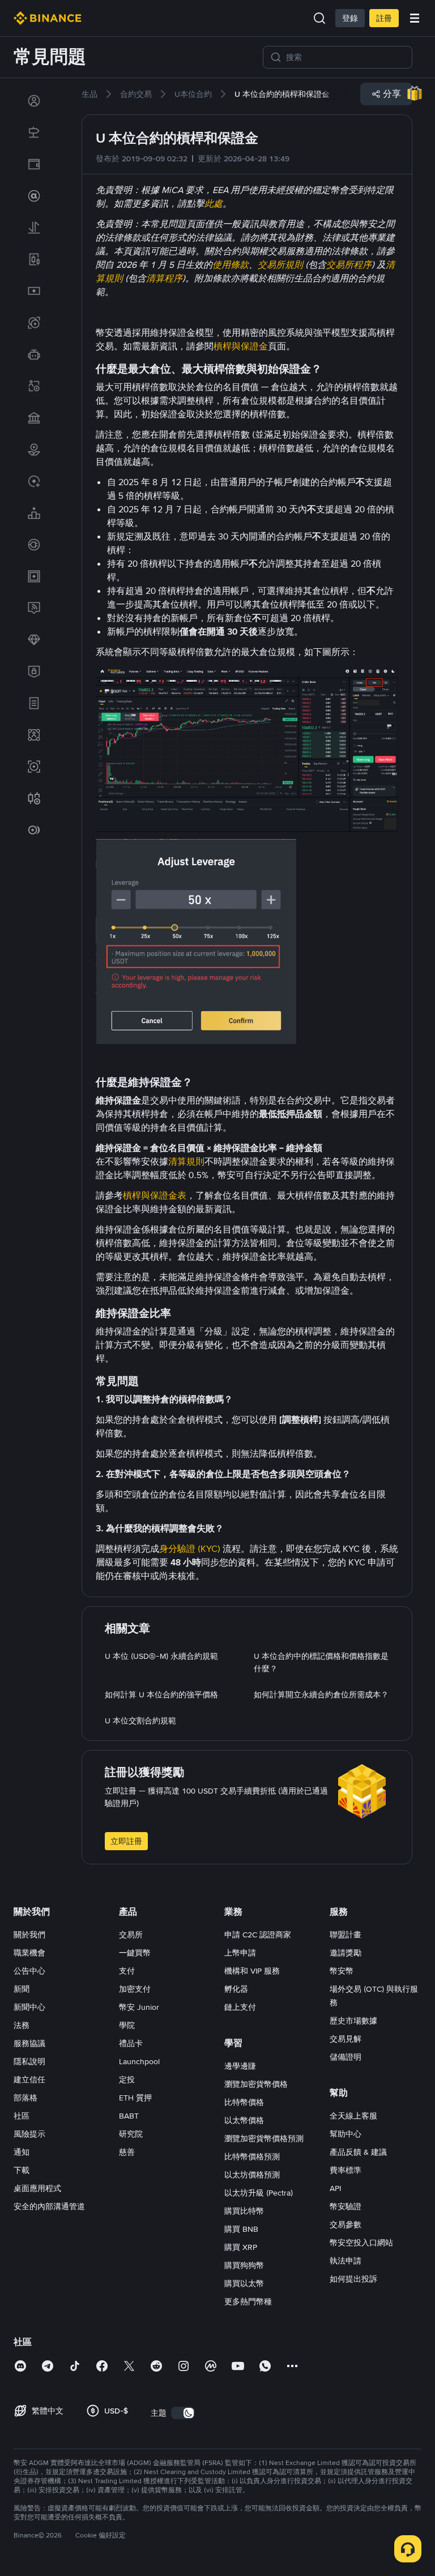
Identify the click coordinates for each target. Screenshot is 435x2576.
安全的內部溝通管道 (49, 2206)
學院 (127, 2025)
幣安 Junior (139, 2007)
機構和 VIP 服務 (252, 1971)
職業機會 (29, 1953)
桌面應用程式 (37, 2188)
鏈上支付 (240, 2007)
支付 (127, 1971)
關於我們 (29, 1935)
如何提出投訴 (353, 2279)
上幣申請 (240, 1953)
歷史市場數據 (353, 2021)
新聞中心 (29, 2007)
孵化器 (236, 1989)
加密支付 (135, 1989)
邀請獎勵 (346, 1953)
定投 (127, 2079)
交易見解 (346, 2039)
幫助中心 (346, 2134)
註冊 (384, 18)
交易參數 (346, 2224)
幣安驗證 (346, 2206)
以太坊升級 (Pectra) (259, 2193)
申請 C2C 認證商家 (258, 1935)
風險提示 (29, 2134)
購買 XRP (241, 2247)
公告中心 (29, 1971)
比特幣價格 (244, 2102)
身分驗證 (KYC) (190, 1549)
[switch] (183, 2413)
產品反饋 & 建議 (358, 2152)
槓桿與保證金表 (155, 1195)
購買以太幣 (244, 2283)
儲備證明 (346, 2057)
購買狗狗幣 (244, 2265)
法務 (22, 2025)
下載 (22, 2170)
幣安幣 (342, 1971)
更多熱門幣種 (248, 2301)
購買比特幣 (244, 2211)
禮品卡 (131, 2043)
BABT (129, 2116)
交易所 (131, 1935)
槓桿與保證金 (241, 346)
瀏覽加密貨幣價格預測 (264, 2138)
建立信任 (29, 2079)
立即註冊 (126, 1841)
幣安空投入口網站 (361, 2243)
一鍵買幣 (135, 1953)
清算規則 (186, 1161)
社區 (22, 2116)
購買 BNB (241, 2229)
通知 (22, 2152)
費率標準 (346, 2170)
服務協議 (29, 2043)
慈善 (127, 2152)
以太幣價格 (244, 2120)
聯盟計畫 (346, 1935)
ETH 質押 (135, 2098)
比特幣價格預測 (252, 2156)
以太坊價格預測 (252, 2175)
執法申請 (346, 2261)
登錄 (350, 18)
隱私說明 (29, 2061)
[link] (34, 101)
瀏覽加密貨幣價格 (256, 2084)
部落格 (25, 2098)
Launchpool (139, 2061)
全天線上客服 (353, 2116)
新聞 (22, 1989)
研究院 (131, 2134)
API (335, 2188)
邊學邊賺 (240, 2066)
